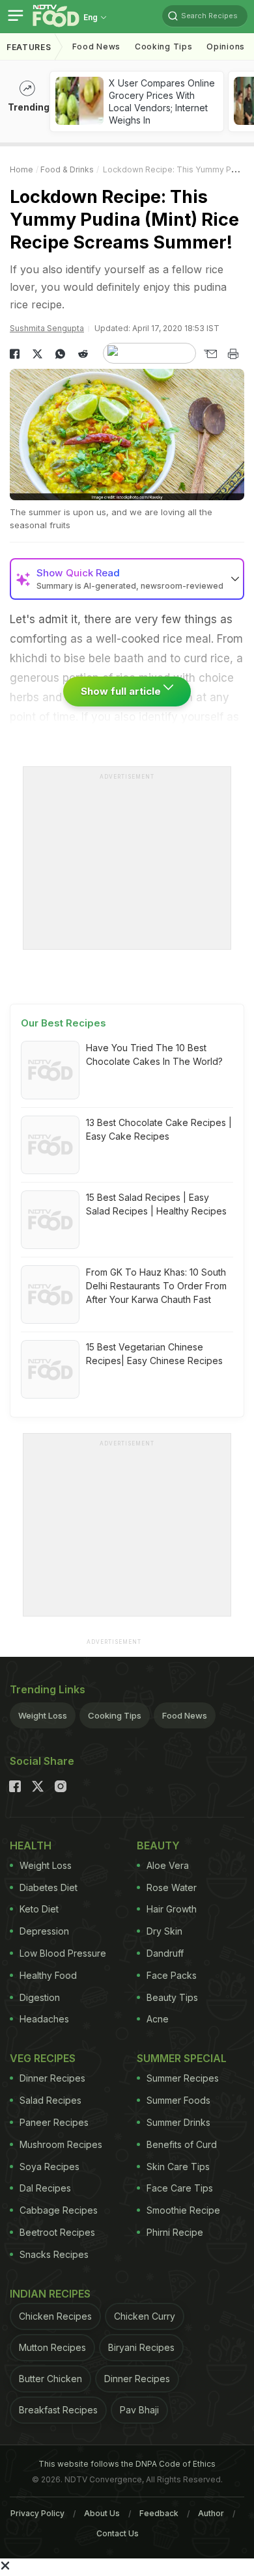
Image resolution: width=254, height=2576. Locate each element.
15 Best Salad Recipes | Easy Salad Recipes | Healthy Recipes (156, 1204)
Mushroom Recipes (61, 2144)
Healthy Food (48, 1975)
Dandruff (165, 1953)
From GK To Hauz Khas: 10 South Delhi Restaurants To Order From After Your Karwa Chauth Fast (156, 1286)
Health (31, 1845)
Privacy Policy (37, 2513)
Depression (44, 1931)
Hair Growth (172, 1909)
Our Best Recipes (63, 1023)
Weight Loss (43, 1715)
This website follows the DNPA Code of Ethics (127, 2464)
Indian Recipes (50, 2294)
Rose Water (172, 1887)
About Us (102, 2513)
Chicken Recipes (55, 2316)
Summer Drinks (178, 2122)
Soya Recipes (49, 2167)
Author (211, 2513)
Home (21, 169)
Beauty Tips (172, 1997)
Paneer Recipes (54, 2122)
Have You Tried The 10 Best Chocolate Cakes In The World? (154, 1054)
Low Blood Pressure (63, 1953)
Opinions (226, 47)
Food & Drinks (67, 169)
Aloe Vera (168, 1865)
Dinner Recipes (52, 2078)
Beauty (158, 1845)
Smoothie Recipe (183, 2210)
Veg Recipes (43, 2058)
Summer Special (182, 2058)
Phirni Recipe (175, 2232)
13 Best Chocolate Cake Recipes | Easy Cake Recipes (159, 1129)
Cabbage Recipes (59, 2210)
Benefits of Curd (182, 2144)
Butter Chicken (50, 2379)
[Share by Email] (210, 354)
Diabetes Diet (49, 1887)
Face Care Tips (180, 2188)
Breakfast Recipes (58, 2410)
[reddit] (83, 354)
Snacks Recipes (54, 2254)
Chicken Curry (145, 2316)
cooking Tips (163, 47)
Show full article (122, 691)
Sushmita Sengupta (47, 328)
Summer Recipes (183, 2078)
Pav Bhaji (139, 2410)
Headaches (44, 2019)
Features (29, 47)
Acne (158, 2019)
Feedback (159, 2513)
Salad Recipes (50, 2100)
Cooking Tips (115, 1715)
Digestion (40, 1997)
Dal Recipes (45, 2188)
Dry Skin (164, 1931)
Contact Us (118, 2533)
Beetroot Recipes (57, 2232)
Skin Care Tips (178, 2167)
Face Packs (172, 1975)
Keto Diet (39, 1909)
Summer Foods (178, 2100)
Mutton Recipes (52, 2347)
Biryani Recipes (141, 2347)
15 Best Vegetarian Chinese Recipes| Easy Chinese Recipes (154, 1354)
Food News (96, 47)
